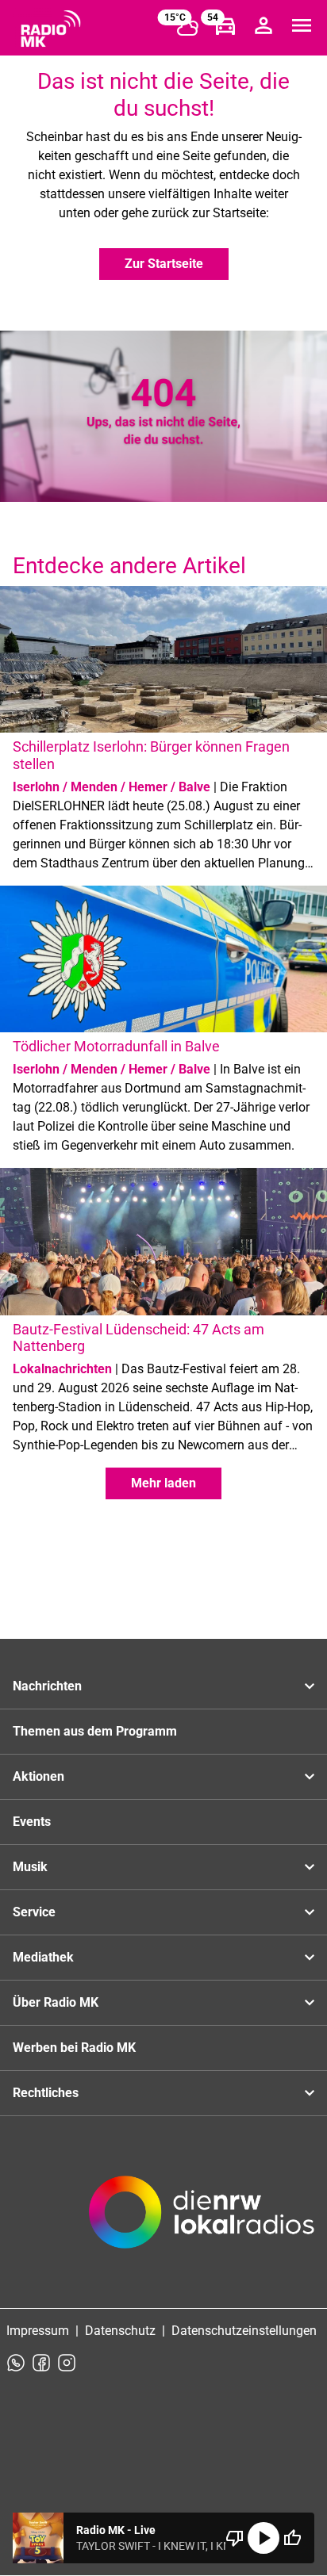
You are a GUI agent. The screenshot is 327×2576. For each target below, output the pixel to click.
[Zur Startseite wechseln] (51, 29)
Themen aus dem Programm (95, 1731)
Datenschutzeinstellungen (244, 2331)
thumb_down (235, 2538)
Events (32, 1822)
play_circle (264, 2538)
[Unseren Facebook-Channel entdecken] (41, 2363)
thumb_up (292, 2538)
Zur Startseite (164, 264)
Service (34, 1912)
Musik (30, 1867)
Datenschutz (120, 2331)
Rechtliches (46, 2093)
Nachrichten (47, 1686)
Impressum (38, 2331)
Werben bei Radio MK (74, 2048)
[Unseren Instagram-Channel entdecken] (67, 2363)
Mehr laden (163, 1483)
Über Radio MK (56, 2002)
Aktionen (38, 1776)
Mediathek (43, 1957)
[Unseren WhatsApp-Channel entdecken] (16, 2363)
